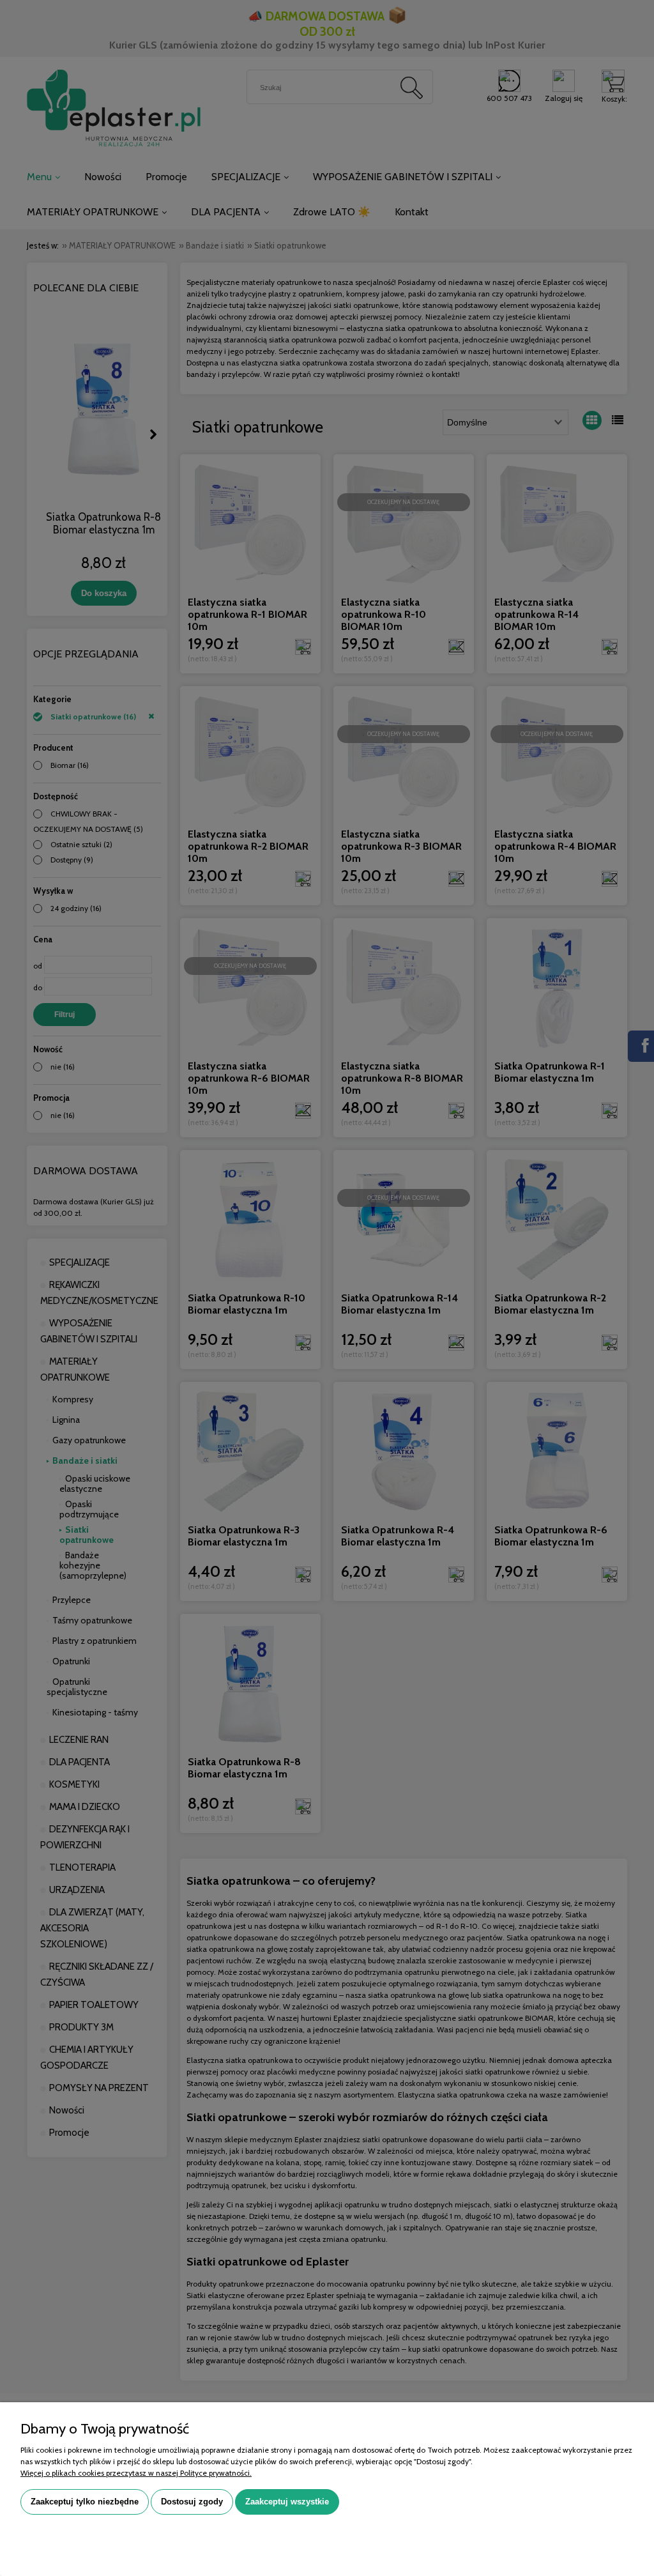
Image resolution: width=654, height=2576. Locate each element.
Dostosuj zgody (192, 2502)
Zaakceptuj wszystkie (287, 2502)
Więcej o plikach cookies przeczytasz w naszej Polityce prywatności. (136, 2473)
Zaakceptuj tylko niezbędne (85, 2502)
